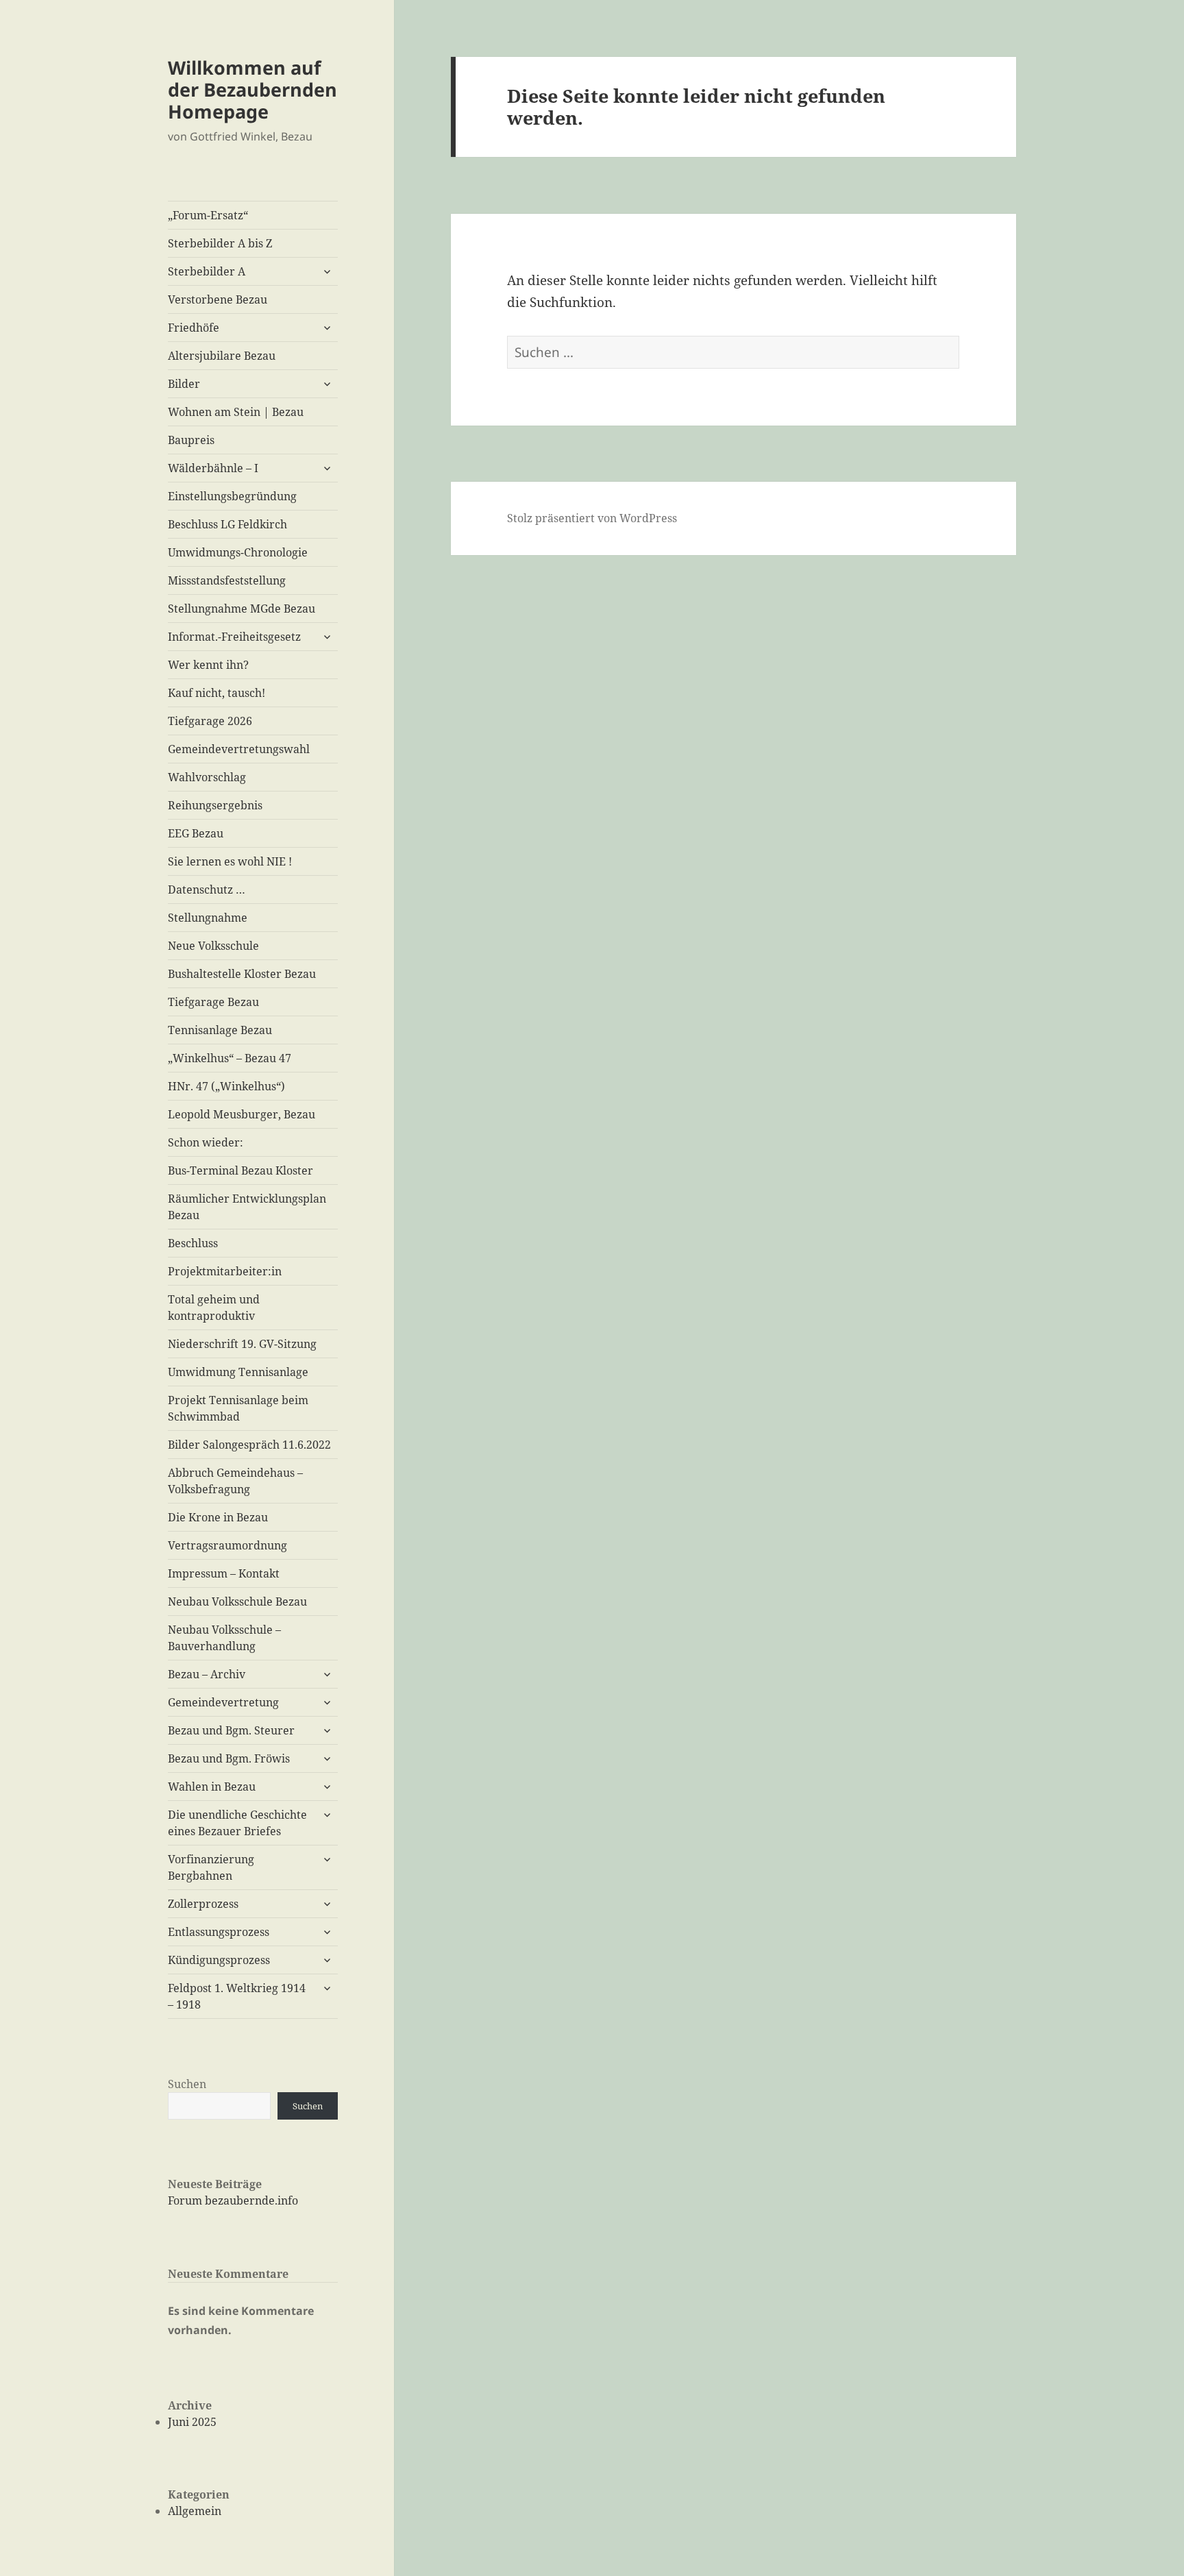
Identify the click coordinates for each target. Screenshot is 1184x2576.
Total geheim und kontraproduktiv (214, 1308)
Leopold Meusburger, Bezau (242, 1114)
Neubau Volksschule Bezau (237, 1602)
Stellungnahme (208, 918)
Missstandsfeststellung (227, 580)
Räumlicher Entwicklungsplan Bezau (247, 1207)
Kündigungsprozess (219, 1960)
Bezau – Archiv (207, 1674)
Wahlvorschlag (207, 777)
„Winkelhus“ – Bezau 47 (230, 1058)
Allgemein (195, 2511)
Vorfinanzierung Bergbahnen (211, 1867)
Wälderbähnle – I (213, 468)
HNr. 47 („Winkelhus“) (226, 1086)
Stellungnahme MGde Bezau (242, 609)
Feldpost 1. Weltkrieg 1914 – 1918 (237, 1996)
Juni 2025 (192, 2422)
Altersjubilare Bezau (222, 356)
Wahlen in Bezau (212, 1787)
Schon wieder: (206, 1142)
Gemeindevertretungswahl (239, 749)
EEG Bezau (196, 833)
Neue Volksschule (213, 946)
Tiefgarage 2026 (210, 721)
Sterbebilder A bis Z (220, 243)
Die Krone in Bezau (218, 1517)
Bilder (184, 384)
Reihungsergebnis (215, 805)
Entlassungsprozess (219, 1932)
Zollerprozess (203, 1904)
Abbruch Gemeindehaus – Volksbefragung (235, 1481)
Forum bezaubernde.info (233, 2200)
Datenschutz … (207, 890)
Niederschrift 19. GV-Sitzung (242, 1344)
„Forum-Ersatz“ (208, 215)
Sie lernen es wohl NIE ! (230, 861)
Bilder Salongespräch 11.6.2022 (249, 1445)
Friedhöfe (194, 328)
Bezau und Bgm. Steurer (231, 1730)
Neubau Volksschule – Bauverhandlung (224, 1638)
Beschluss (193, 1243)
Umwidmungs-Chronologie (238, 552)
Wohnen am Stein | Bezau (236, 412)
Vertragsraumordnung (227, 1545)
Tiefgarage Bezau (213, 1002)
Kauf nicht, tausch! (217, 693)
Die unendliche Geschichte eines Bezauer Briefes (237, 1823)
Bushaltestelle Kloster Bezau (242, 974)
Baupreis (191, 440)
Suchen (187, 2084)
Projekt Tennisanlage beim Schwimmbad (238, 1408)
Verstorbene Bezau (218, 299)
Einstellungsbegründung (232, 496)
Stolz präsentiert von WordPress (592, 518)
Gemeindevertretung (223, 1702)
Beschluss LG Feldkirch (227, 524)
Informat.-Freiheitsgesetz (234, 637)
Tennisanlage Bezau (220, 1030)
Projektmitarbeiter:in (225, 1271)
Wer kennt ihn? (208, 665)
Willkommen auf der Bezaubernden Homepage (252, 89)
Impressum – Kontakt (224, 1573)
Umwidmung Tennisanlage (238, 1372)
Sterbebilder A (207, 271)
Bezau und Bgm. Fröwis (229, 1758)
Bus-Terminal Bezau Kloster (241, 1170)
